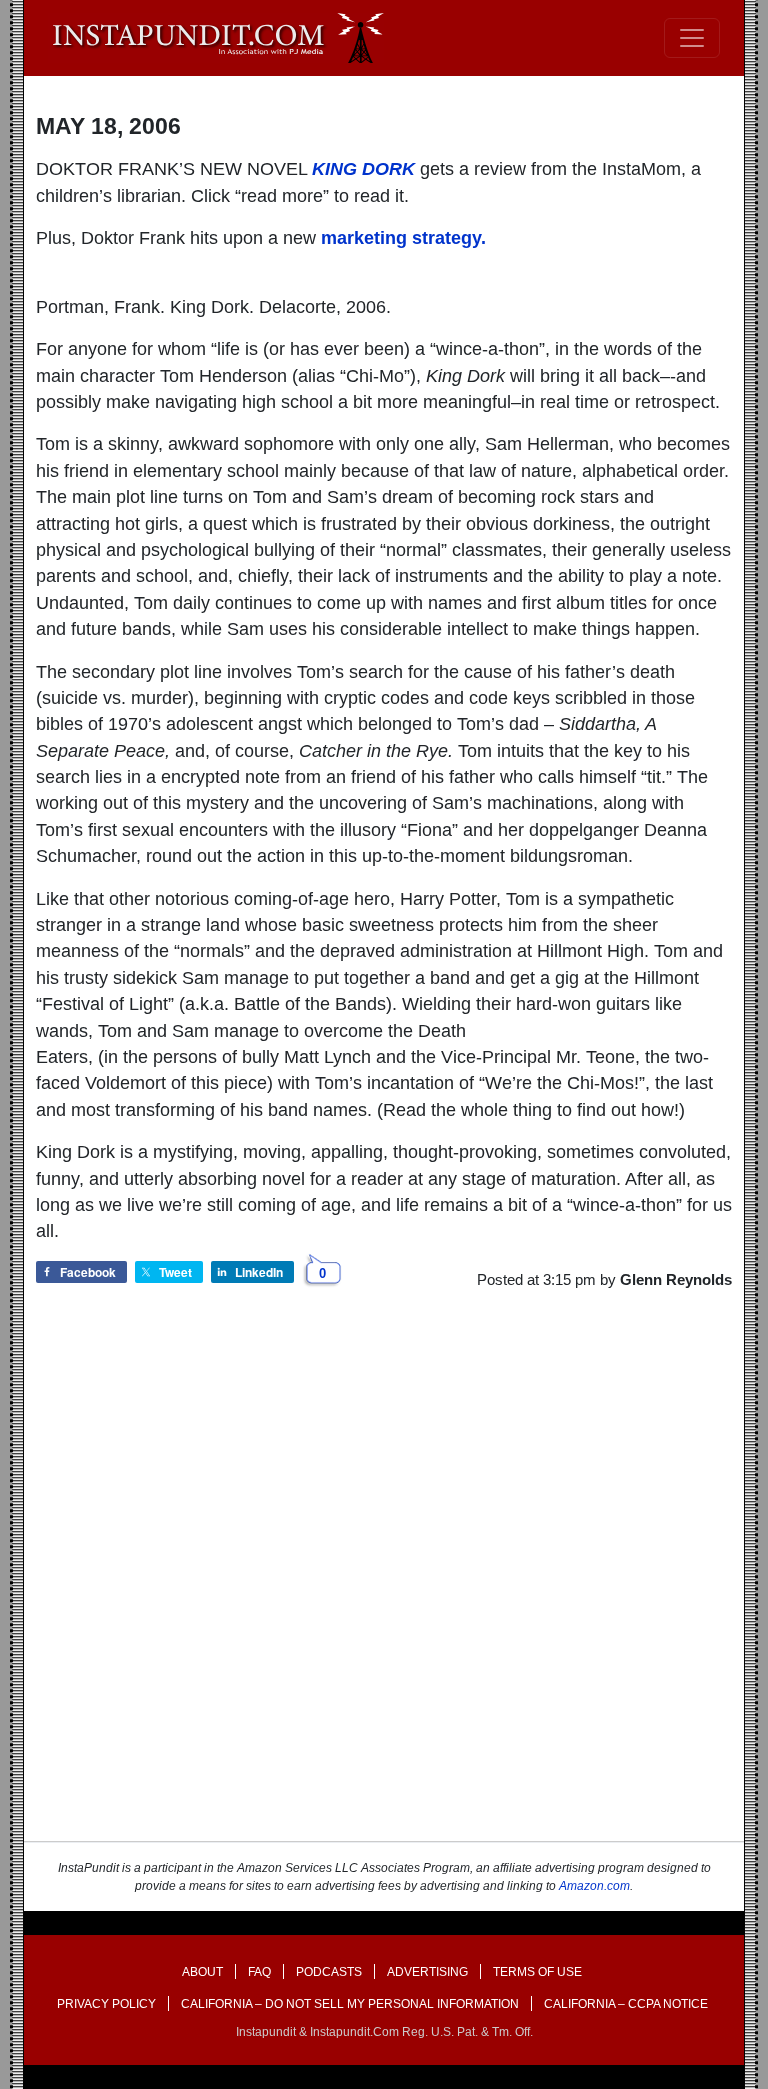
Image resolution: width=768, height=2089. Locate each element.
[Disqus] (384, 1583)
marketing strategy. (403, 238)
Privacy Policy (106, 2004)
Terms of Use (537, 1972)
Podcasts (329, 1972)
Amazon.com (594, 1886)
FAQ (259, 1972)
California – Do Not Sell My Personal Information (350, 2004)
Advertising (427, 1972)
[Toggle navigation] (692, 38)
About (202, 1972)
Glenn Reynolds (676, 1279)
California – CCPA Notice (626, 2004)
